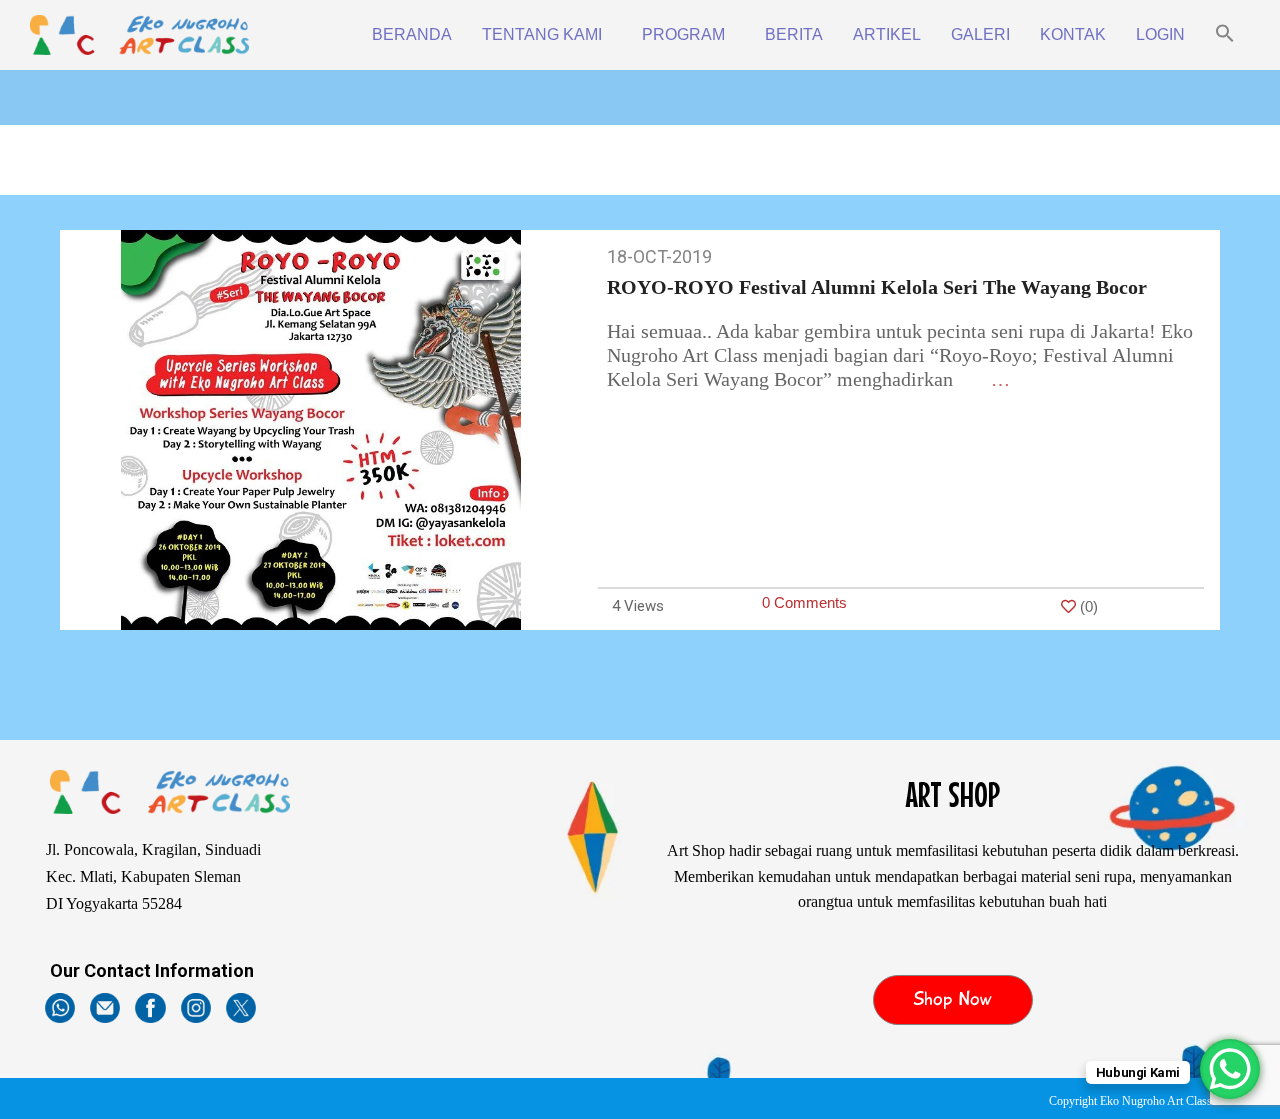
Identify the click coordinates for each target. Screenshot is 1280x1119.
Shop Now (952, 999)
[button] (1225, 35)
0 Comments (804, 602)
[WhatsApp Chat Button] (1230, 1069)
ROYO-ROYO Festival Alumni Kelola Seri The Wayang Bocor (877, 287)
